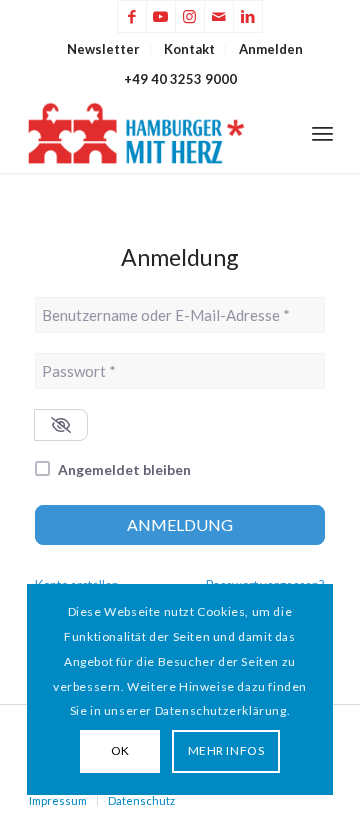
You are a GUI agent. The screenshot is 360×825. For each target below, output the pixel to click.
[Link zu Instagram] (190, 16)
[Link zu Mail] (219, 16)
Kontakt (189, 49)
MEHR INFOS (226, 750)
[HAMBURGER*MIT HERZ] (149, 133)
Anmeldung (180, 524)
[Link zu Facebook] (132, 16)
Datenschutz (141, 800)
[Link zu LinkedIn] (248, 16)
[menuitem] (104, 49)
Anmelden (271, 49)
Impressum (58, 800)
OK (120, 750)
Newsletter (103, 49)
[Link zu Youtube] (161, 16)
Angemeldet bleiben (124, 469)
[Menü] (322, 133)
